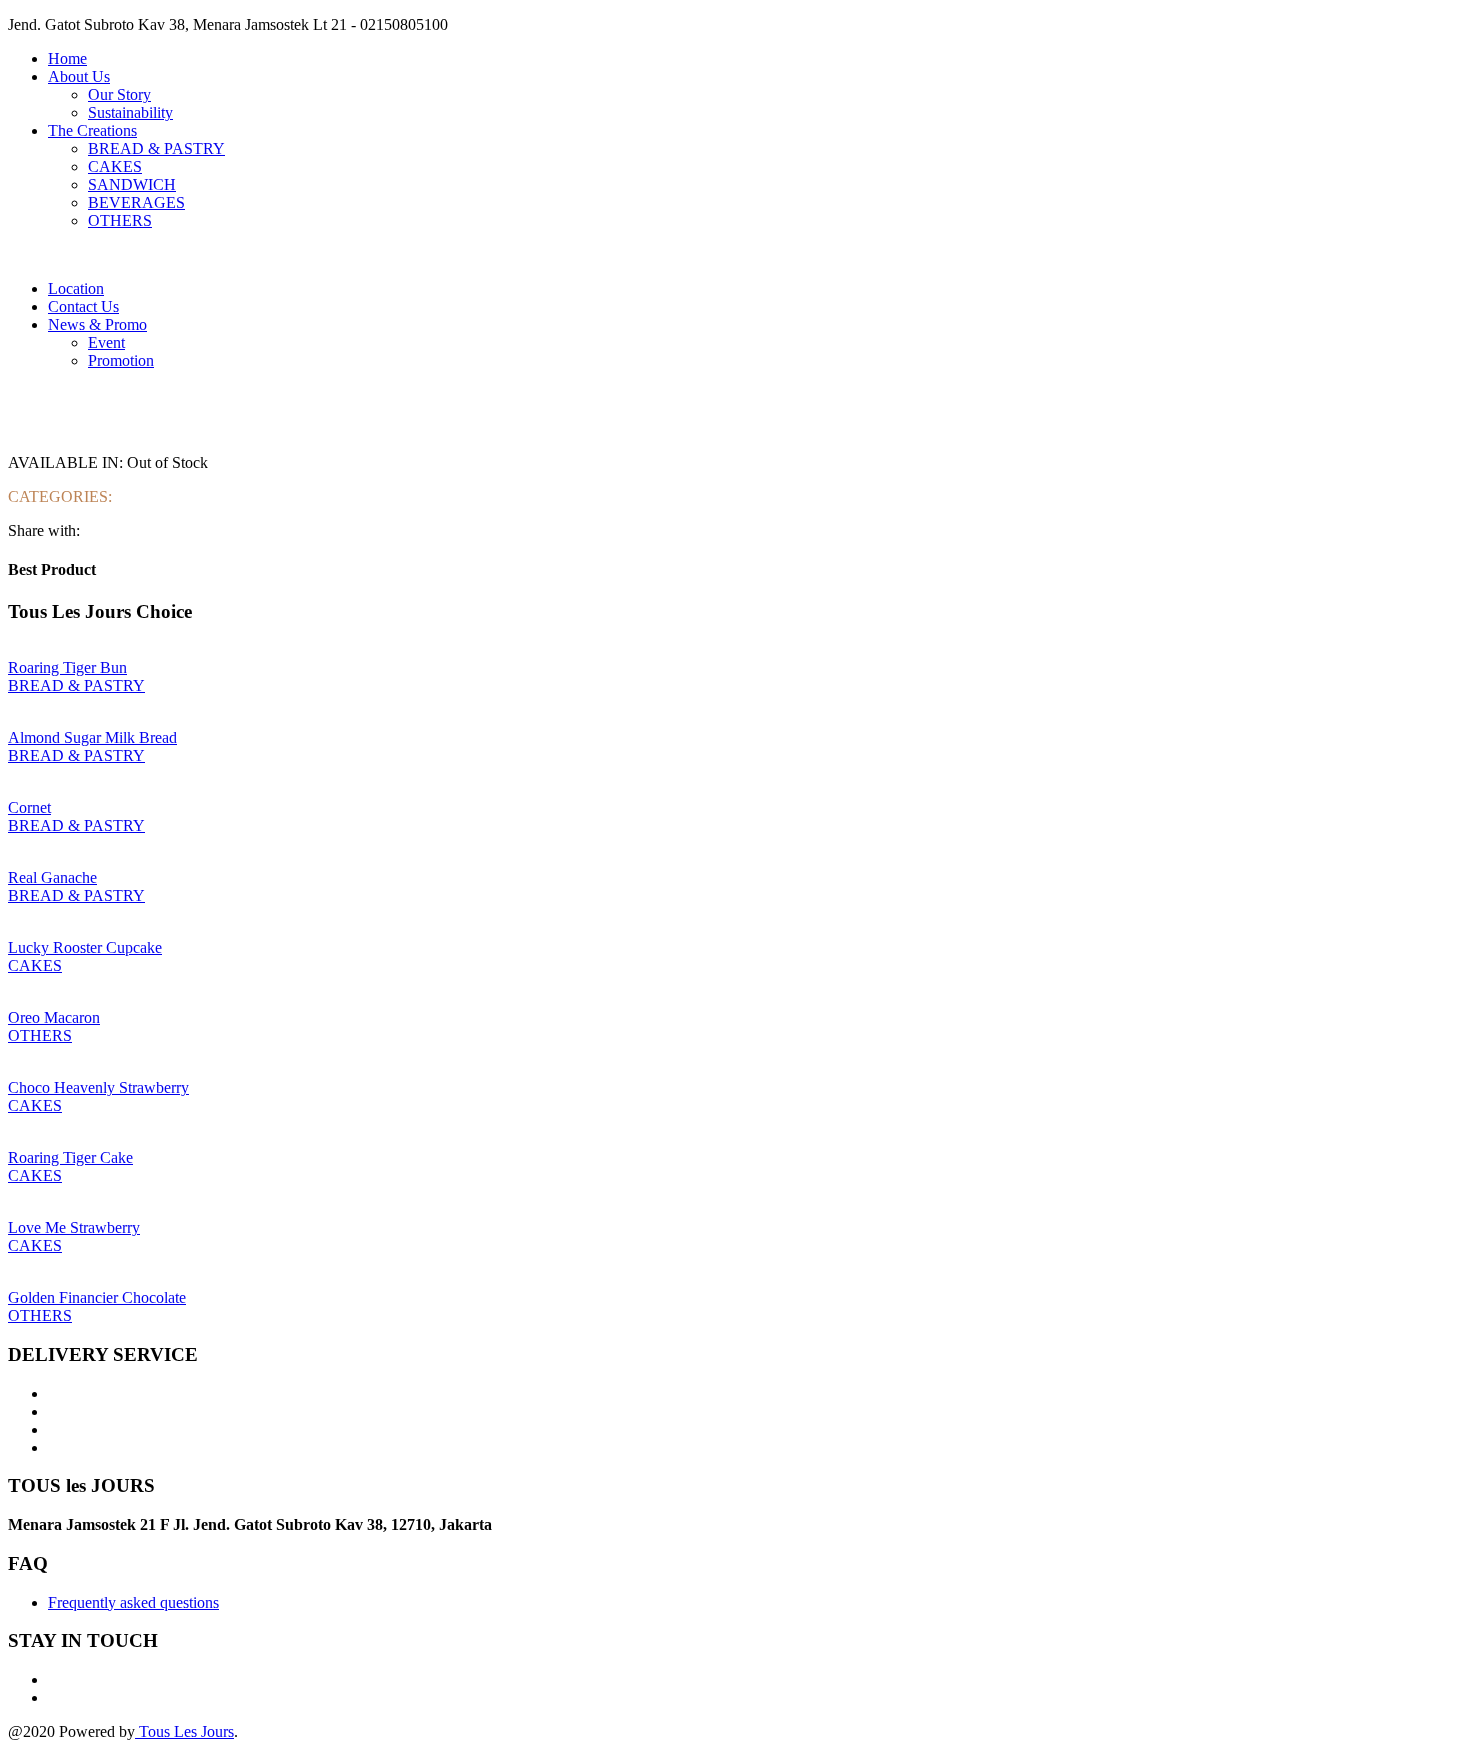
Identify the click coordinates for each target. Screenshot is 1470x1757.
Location (76, 288)
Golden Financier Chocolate (97, 1297)
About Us (79, 76)
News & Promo (97, 324)
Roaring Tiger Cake (70, 1157)
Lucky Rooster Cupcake (85, 947)
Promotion (121, 360)
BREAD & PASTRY (156, 148)
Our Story (119, 94)
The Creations (92, 130)
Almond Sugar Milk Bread (92, 737)
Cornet (29, 807)
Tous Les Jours (184, 1731)
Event (106, 342)
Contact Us (83, 306)
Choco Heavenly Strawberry (98, 1087)
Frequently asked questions (133, 1602)
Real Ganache (52, 877)
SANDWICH (132, 184)
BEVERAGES (136, 202)
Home (67, 58)
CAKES (115, 166)
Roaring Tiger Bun (67, 667)
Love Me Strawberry (74, 1227)
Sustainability (130, 112)
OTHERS (120, 220)
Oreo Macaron (54, 1017)
